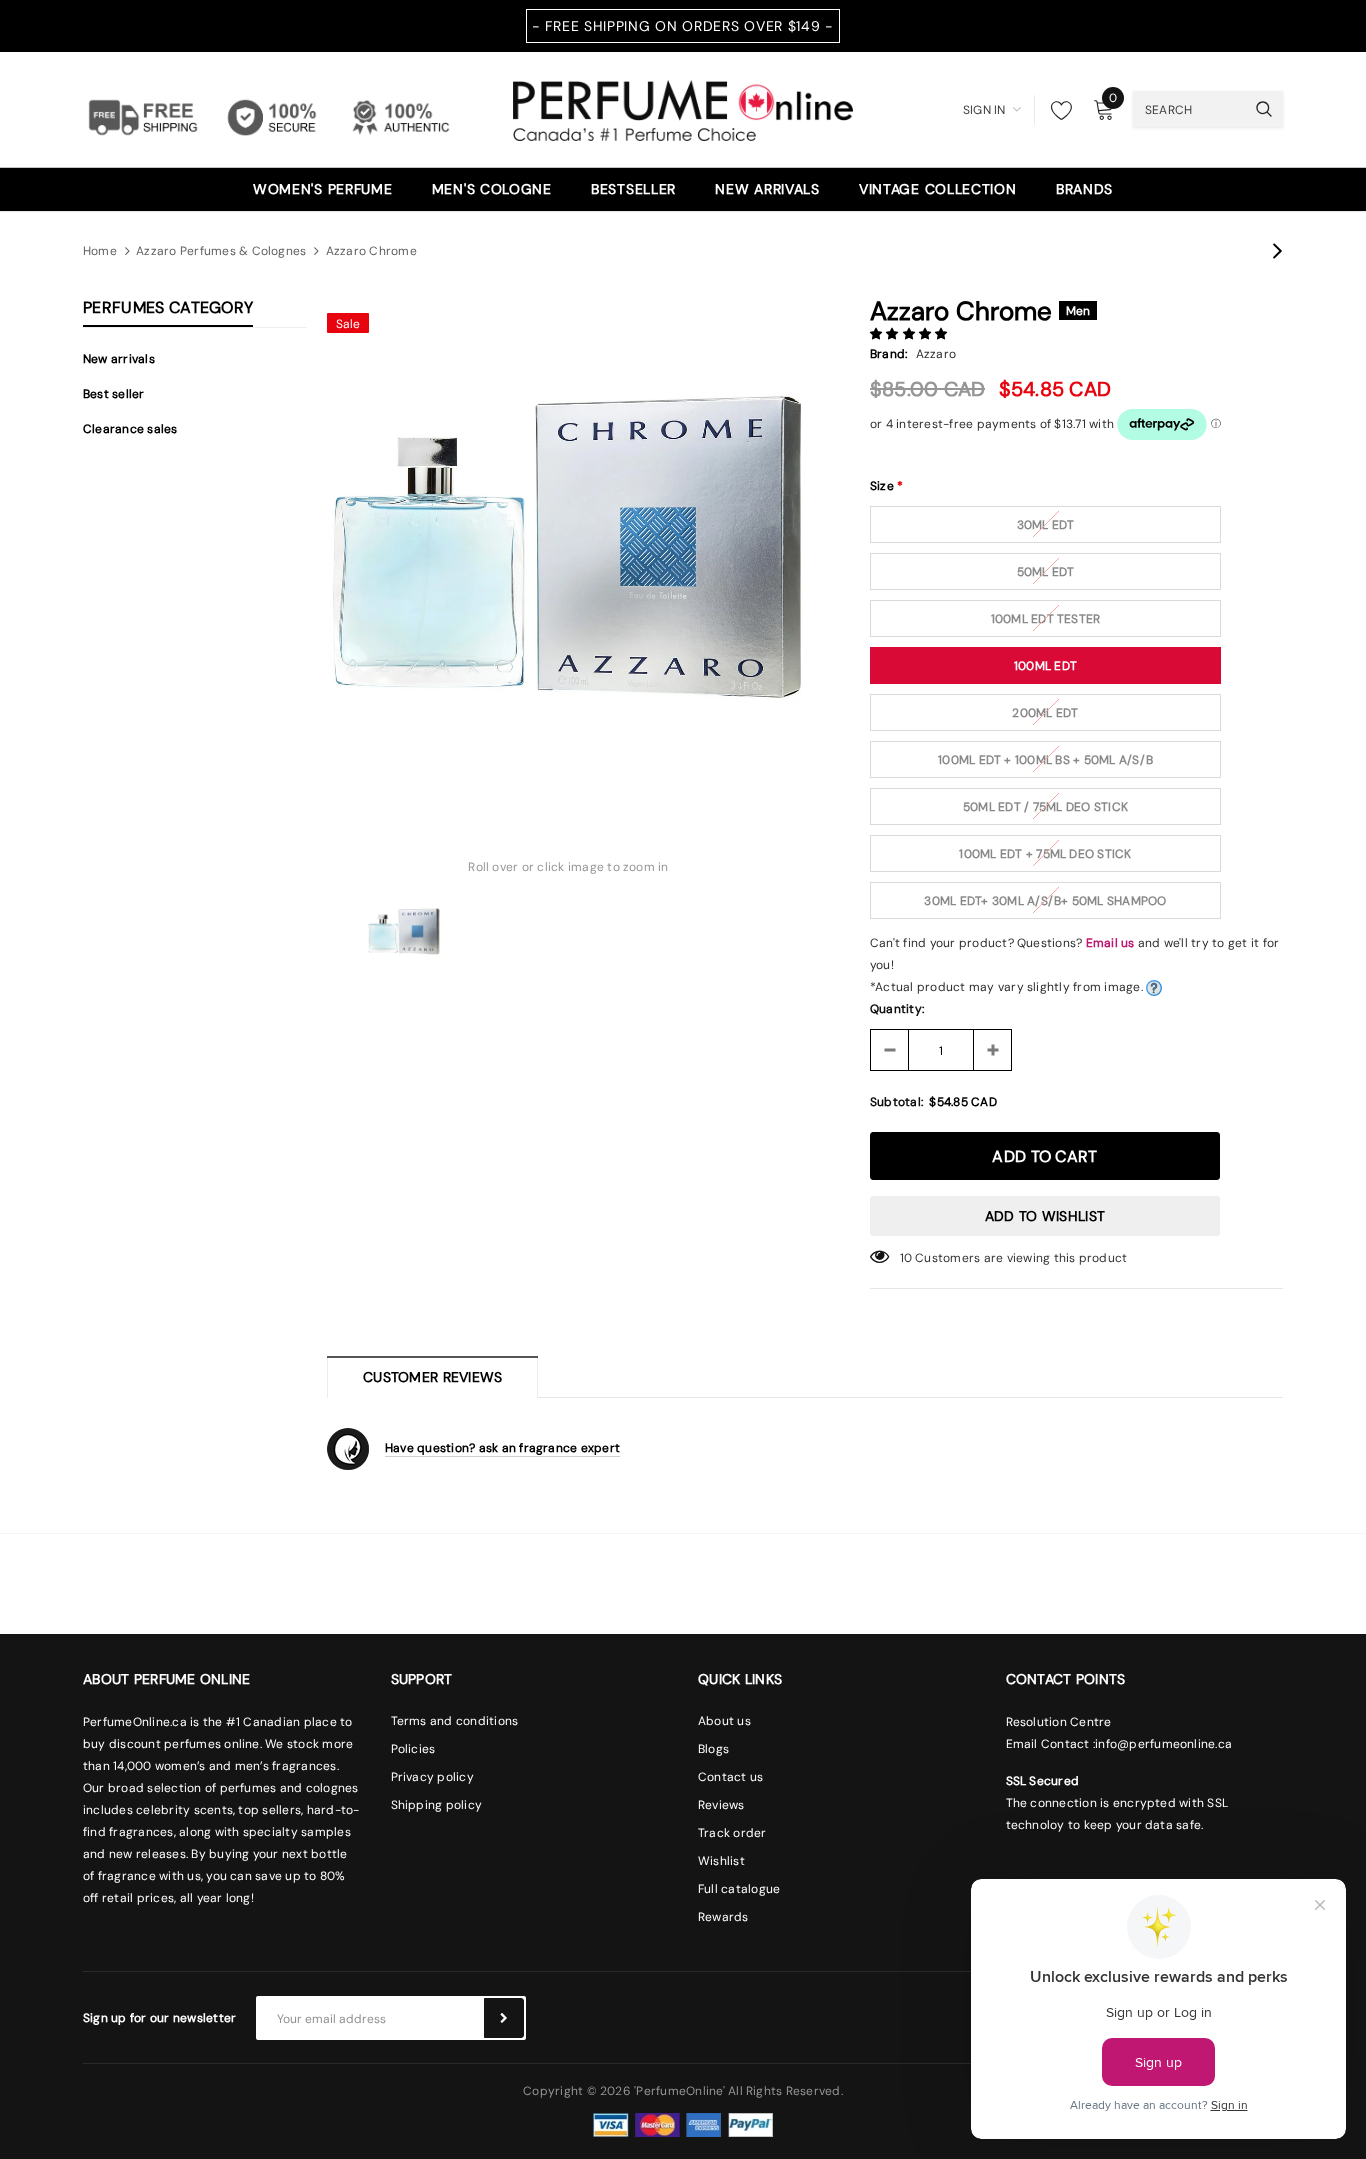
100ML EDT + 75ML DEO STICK (1045, 854)
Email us (1110, 943)
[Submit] (504, 2018)
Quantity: (897, 1009)
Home (100, 251)
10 (906, 1258)
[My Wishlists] (1056, 110)
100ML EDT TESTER (1046, 619)
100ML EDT (1045, 666)
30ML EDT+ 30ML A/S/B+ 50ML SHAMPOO (1045, 901)
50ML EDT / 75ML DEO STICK (1045, 807)
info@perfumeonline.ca (1163, 1744)
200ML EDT (1045, 713)
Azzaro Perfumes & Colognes (221, 251)
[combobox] (1189, 109)
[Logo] (683, 108)
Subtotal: (896, 1102)
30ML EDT (1046, 525)
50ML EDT (1046, 572)
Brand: (888, 354)
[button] (910, 334)
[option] (568, 544)
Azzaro (936, 354)
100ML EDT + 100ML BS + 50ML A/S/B (1045, 760)
